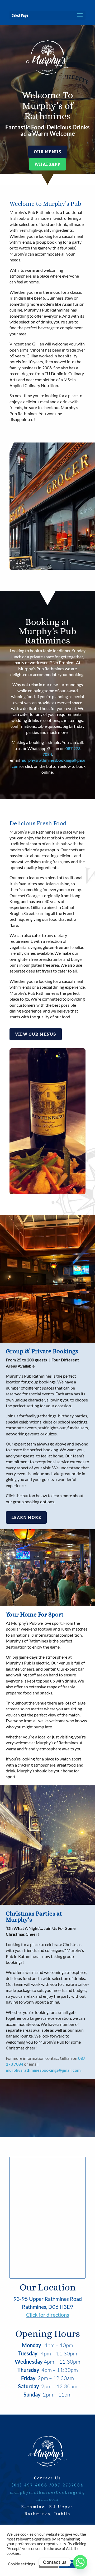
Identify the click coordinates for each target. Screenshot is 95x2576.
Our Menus (48, 152)
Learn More (26, 1517)
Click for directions (48, 2315)
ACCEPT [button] (69, 2564)
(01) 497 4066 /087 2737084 (47, 2485)
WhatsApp (47, 164)
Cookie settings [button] (22, 2564)
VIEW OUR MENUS (36, 1034)
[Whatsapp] (80, 2562)
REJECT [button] (48, 2564)
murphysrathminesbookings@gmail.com (43, 2070)
